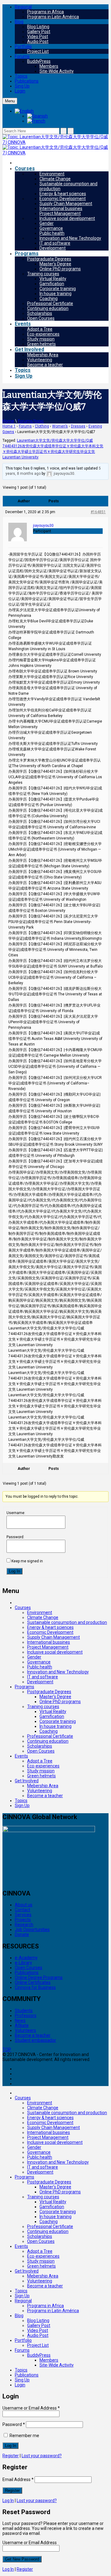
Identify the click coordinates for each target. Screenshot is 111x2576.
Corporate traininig (58, 289)
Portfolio (23, 46)
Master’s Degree (55, 264)
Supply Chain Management (66, 204)
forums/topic (31, 421)
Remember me (24, 2436)
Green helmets (41, 344)
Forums (22, 56)
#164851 (98, 512)
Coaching (49, 298)
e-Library (23, 1963)
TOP (7, 2050)
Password (14, 2424)
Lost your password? (42, 2456)
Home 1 (9, 426)
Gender (47, 223)
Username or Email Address (31, 2408)
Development (53, 248)
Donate (22, 1934)
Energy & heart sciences (63, 194)
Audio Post (38, 41)
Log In (14, 1571)
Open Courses (41, 318)
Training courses (43, 274)
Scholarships (40, 313)
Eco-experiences (43, 334)
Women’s (60, 426)
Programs (27, 253)
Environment (52, 174)
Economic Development (63, 199)
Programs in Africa (45, 12)
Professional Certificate (50, 303)
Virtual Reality (53, 279)
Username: (16, 1513)
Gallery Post (39, 32)
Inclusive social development (67, 218)
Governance (51, 228)
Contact (23, 1910)
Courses (25, 168)
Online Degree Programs (39, 1977)
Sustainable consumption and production (67, 1622)
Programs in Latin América (53, 17)
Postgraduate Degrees (49, 259)
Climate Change (55, 179)
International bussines (61, 208)
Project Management (60, 213)
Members (49, 66)
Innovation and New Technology (70, 238)
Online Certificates (33, 1982)
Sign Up (24, 376)
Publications (27, 81)
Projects (23, 1920)
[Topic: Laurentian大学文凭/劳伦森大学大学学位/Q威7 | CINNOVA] (55, 142)
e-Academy (26, 1958)
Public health (52, 233)
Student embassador (35, 2040)
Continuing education (48, 308)
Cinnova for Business (35, 1987)
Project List (38, 51)
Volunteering (40, 360)
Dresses (78, 426)
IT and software (55, 243)
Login (20, 91)
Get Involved (29, 349)
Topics (21, 76)
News (20, 2020)
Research (24, 1925)
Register (11, 2456)
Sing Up (22, 86)
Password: (15, 1537)
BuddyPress (39, 61)
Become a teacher (45, 365)
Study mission (41, 339)
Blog (19, 22)
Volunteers (25, 2030)
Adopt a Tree (40, 329)
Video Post (38, 36)
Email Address (18, 2479)
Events (23, 324)
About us (24, 1905)
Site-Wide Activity (57, 71)
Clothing (42, 426)
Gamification (52, 284)
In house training (55, 294)
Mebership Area (43, 355)
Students (24, 2011)
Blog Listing (38, 27)
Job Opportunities (32, 1930)
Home (8, 421)
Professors (26, 2016)
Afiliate (22, 2025)
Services (23, 1915)
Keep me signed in (27, 1561)
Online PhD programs (60, 269)
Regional (23, 7)
